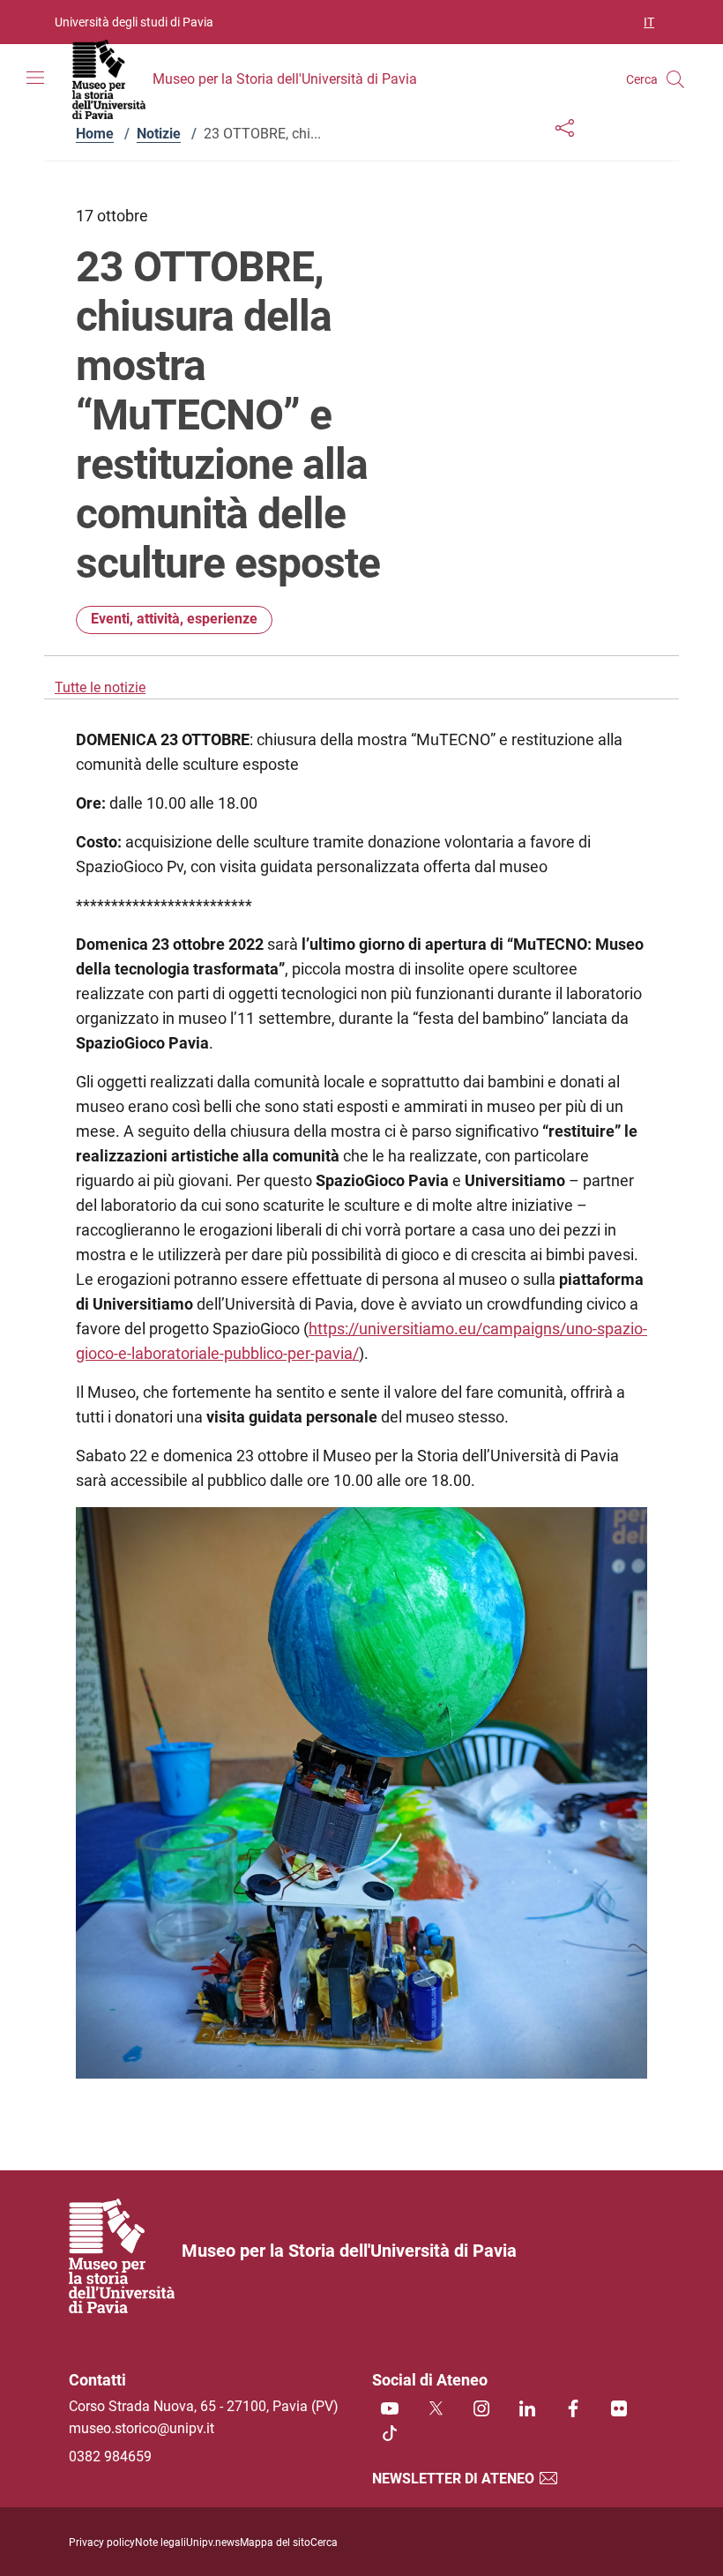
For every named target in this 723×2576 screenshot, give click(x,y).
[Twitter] (436, 2410)
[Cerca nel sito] (675, 79)
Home (95, 134)
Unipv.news (213, 2542)
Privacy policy (102, 2542)
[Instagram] (481, 2410)
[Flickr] (619, 2410)
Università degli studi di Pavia (134, 22)
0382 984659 (110, 2457)
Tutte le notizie (100, 687)
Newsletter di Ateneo (455, 2479)
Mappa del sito (275, 2542)
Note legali (160, 2542)
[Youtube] (390, 2410)
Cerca (324, 2542)
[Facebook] (573, 2410)
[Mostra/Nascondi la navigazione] (35, 78)
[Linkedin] (527, 2410)
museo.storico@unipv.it (142, 2428)
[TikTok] (390, 2434)
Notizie (159, 134)
